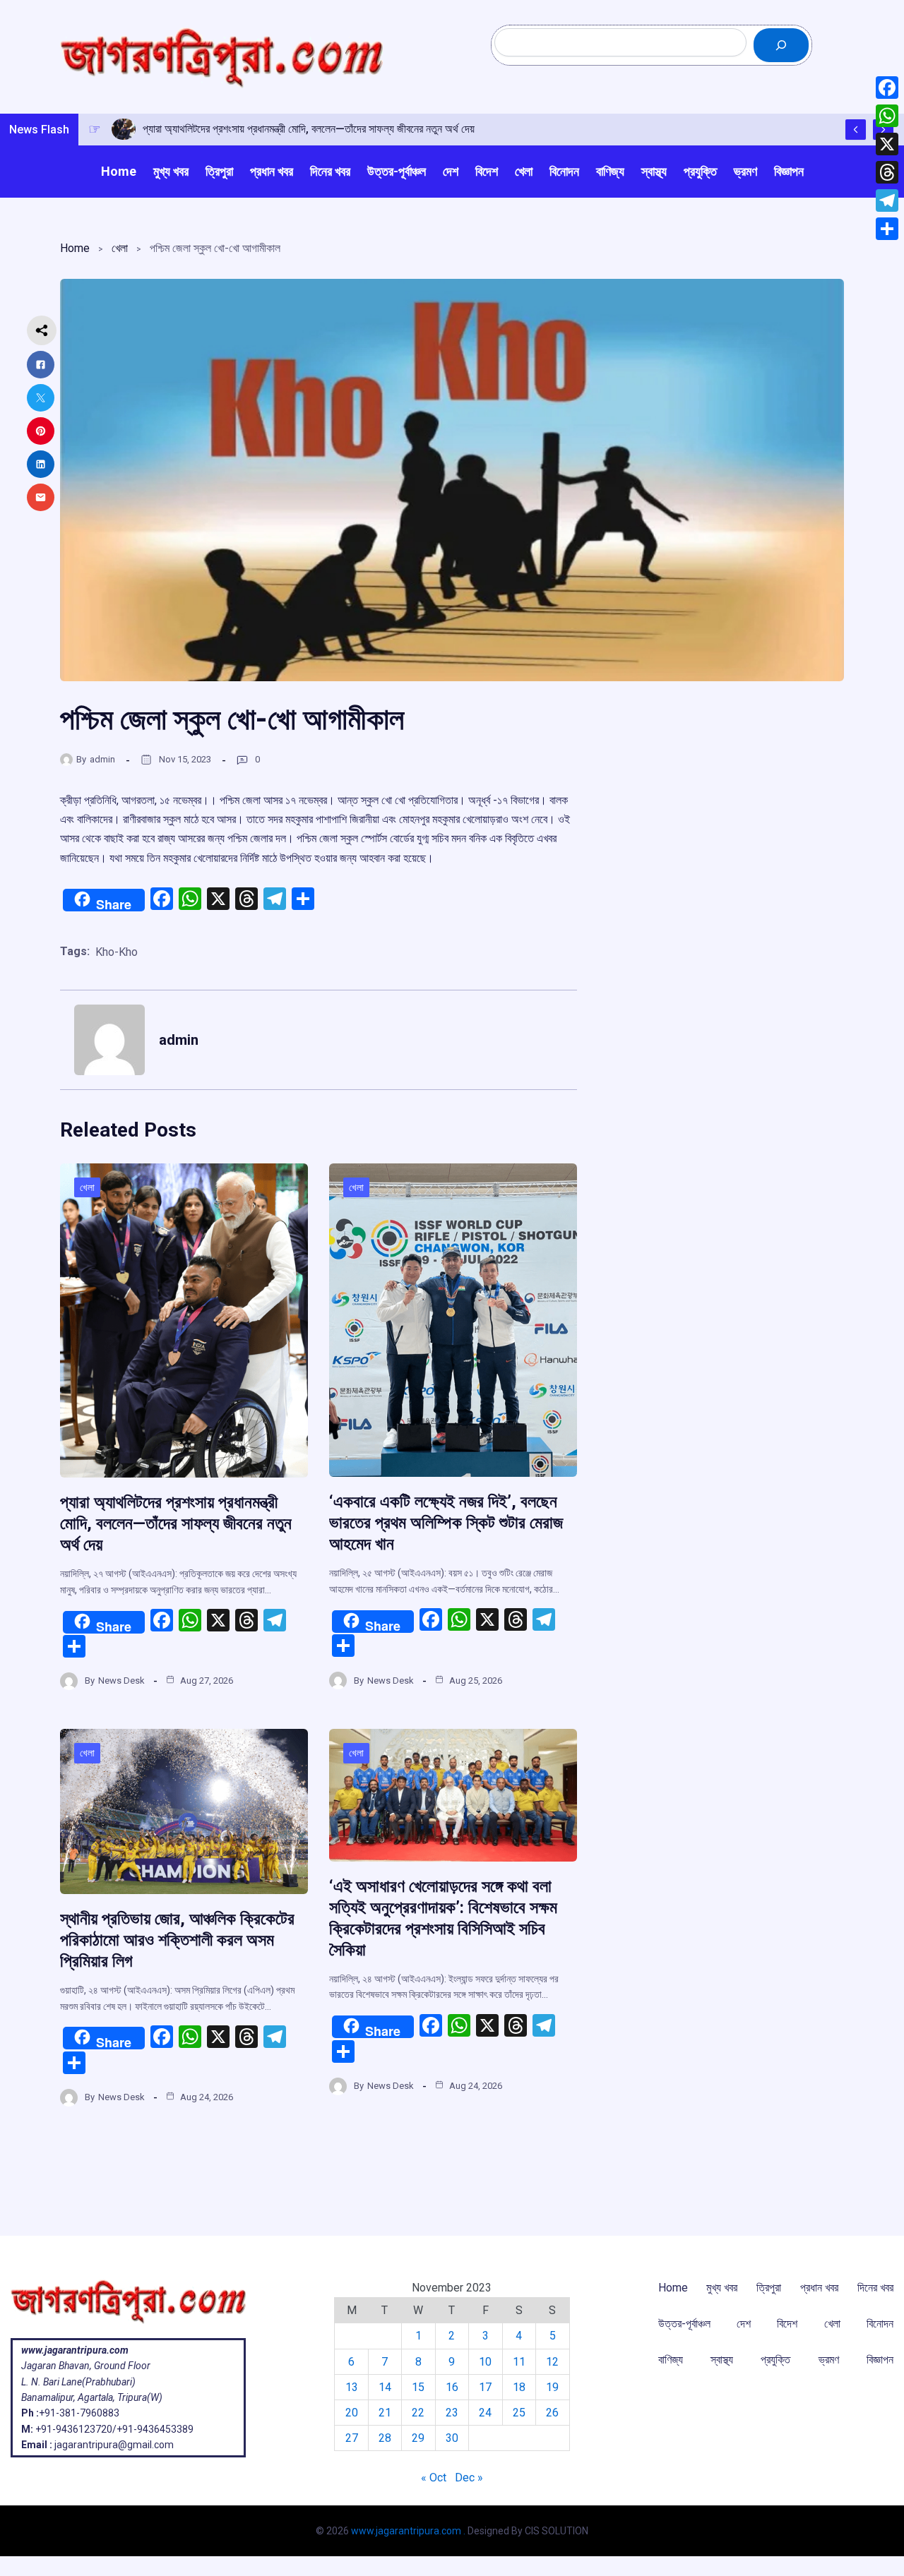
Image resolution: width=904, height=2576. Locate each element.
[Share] (887, 229)
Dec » (469, 2478)
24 (485, 2413)
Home (75, 248)
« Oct (434, 2478)
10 (485, 2362)
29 (418, 2438)
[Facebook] (887, 88)
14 (385, 2387)
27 (352, 2438)
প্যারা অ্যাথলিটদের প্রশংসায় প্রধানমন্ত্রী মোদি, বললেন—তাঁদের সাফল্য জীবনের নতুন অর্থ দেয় (176, 1523)
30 (452, 2438)
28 (385, 2438)
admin (102, 759)
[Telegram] (887, 200)
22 (418, 2413)
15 (418, 2387)
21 (385, 2413)
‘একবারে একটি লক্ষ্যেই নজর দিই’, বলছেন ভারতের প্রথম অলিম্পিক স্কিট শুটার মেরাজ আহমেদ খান (446, 1523)
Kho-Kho (117, 952)
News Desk (121, 1681)
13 (352, 2387)
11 (519, 2362)
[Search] (781, 45)
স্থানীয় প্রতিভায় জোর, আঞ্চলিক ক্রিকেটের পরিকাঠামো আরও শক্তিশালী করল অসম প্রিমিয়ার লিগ (177, 1940)
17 (485, 2387)
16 (452, 2387)
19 (552, 2387)
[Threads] (887, 172)
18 (519, 2387)
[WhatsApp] (887, 116)
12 (552, 2362)
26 (552, 2413)
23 (452, 2413)
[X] (887, 144)
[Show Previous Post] (856, 130)
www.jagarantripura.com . (408, 2531)
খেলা (120, 248)
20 (352, 2413)
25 (519, 2413)
